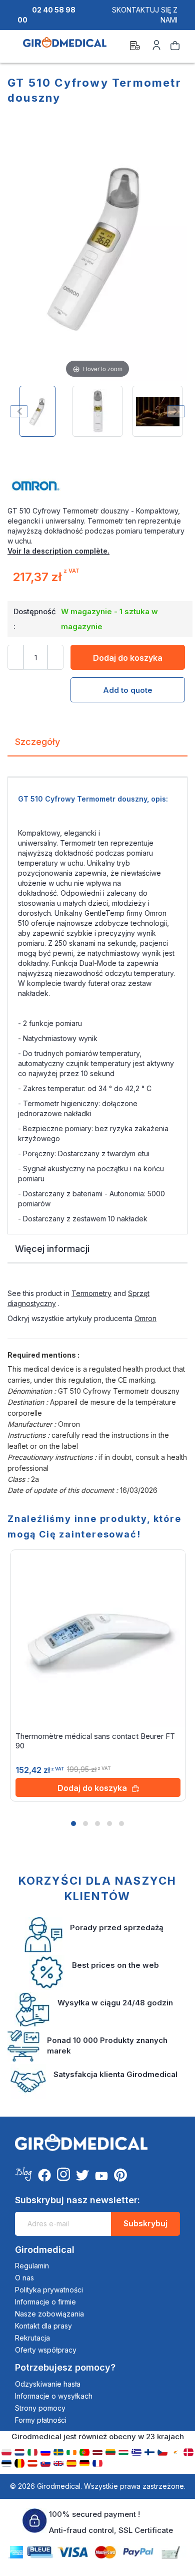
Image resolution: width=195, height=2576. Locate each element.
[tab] (97, 746)
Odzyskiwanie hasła (48, 2384)
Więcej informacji (52, 1249)
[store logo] (65, 47)
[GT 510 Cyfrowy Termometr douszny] (37, 411)
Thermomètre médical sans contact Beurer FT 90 (95, 1741)
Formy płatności (41, 2420)
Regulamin (32, 2266)
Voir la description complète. (58, 551)
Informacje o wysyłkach (54, 2396)
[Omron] (97, 486)
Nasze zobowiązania (49, 2314)
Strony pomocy (40, 2408)
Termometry (91, 1293)
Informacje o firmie (45, 2302)
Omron (145, 1318)
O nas (24, 2278)
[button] (73, 1824)
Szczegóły (37, 742)
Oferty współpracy (46, 2350)
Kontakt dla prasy (43, 2326)
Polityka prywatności (49, 2290)
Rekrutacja (32, 2338)
